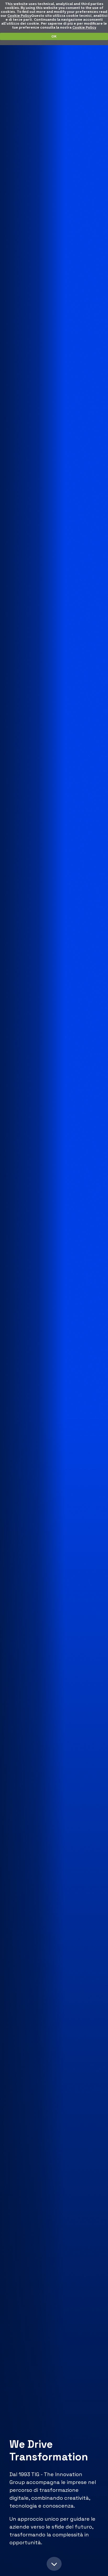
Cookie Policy (19, 16)
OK (54, 36)
